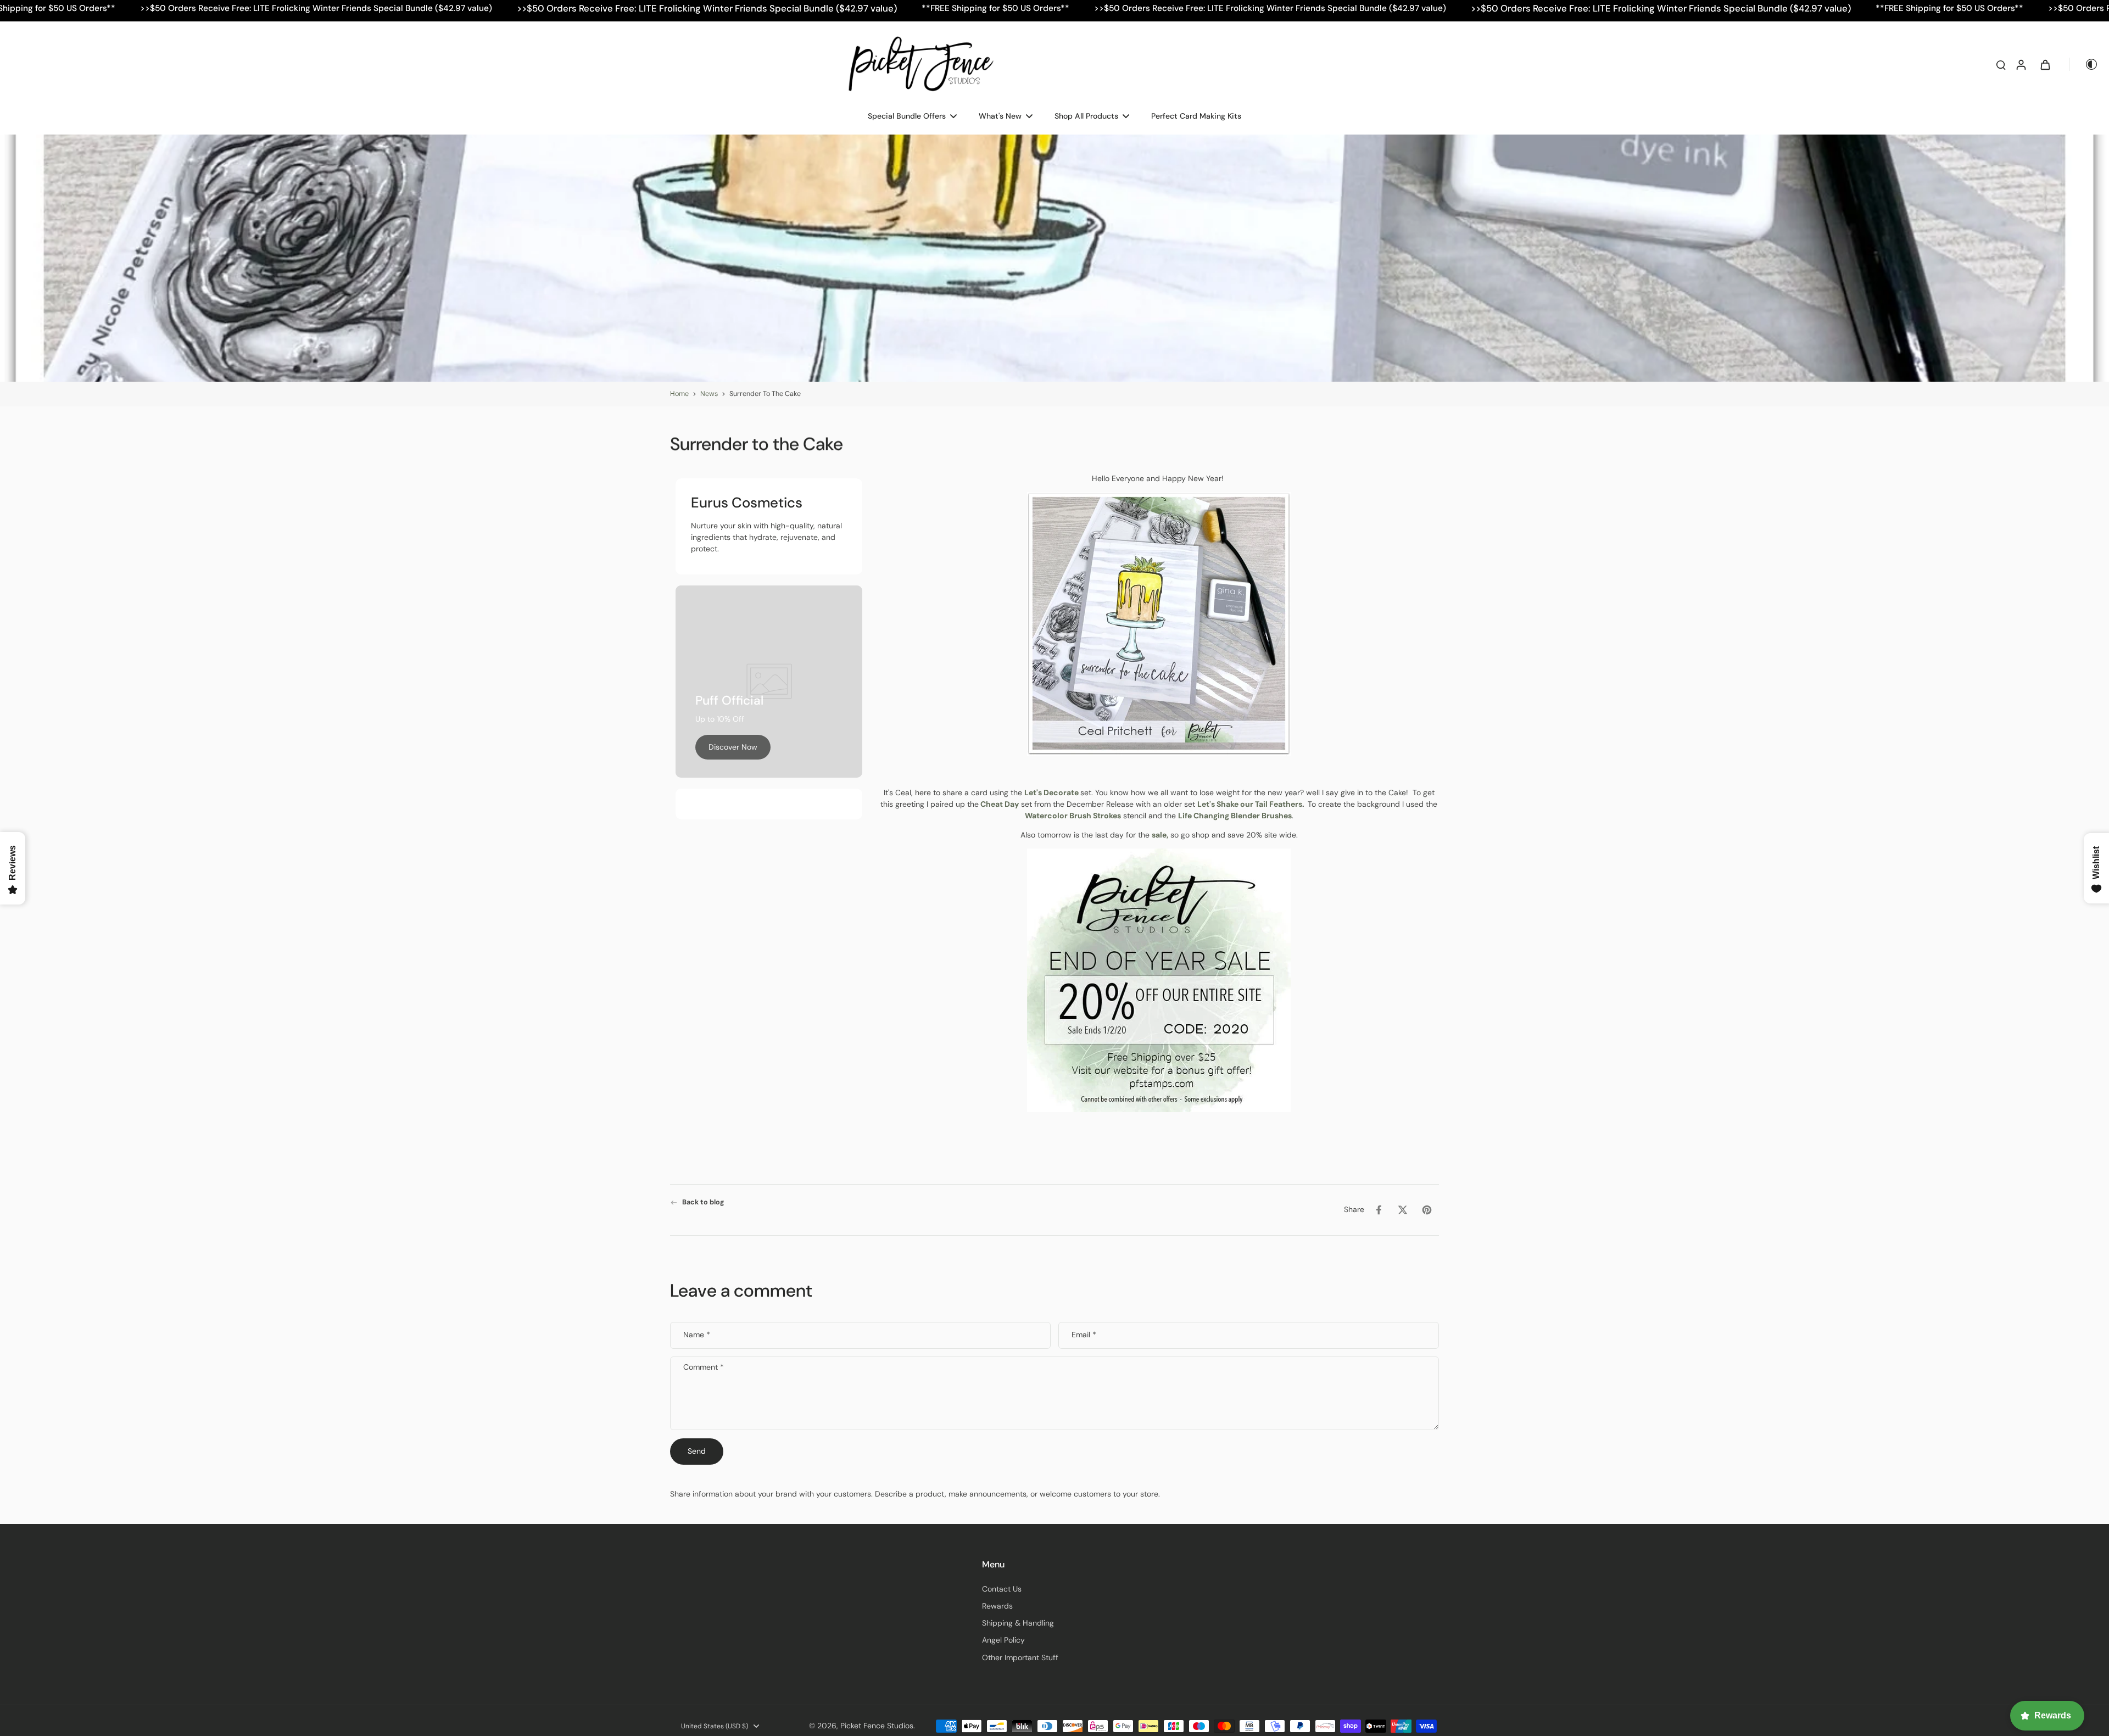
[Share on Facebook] (1379, 1210)
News (709, 394)
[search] (2001, 64)
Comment (704, 1367)
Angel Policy (1003, 1640)
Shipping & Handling (1018, 1623)
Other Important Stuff (1020, 1657)
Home (679, 394)
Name (697, 1335)
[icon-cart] (2045, 64)
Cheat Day (1000, 804)
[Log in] (2021, 64)
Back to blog (703, 1202)
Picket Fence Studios (877, 1726)
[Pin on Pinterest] (1427, 1210)
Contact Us (1002, 1589)
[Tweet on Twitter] (1403, 1210)
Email (1084, 1335)
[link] (733, 747)
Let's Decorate (1051, 792)
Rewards (997, 1606)
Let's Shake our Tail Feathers (1250, 804)
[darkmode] (2084, 64)
